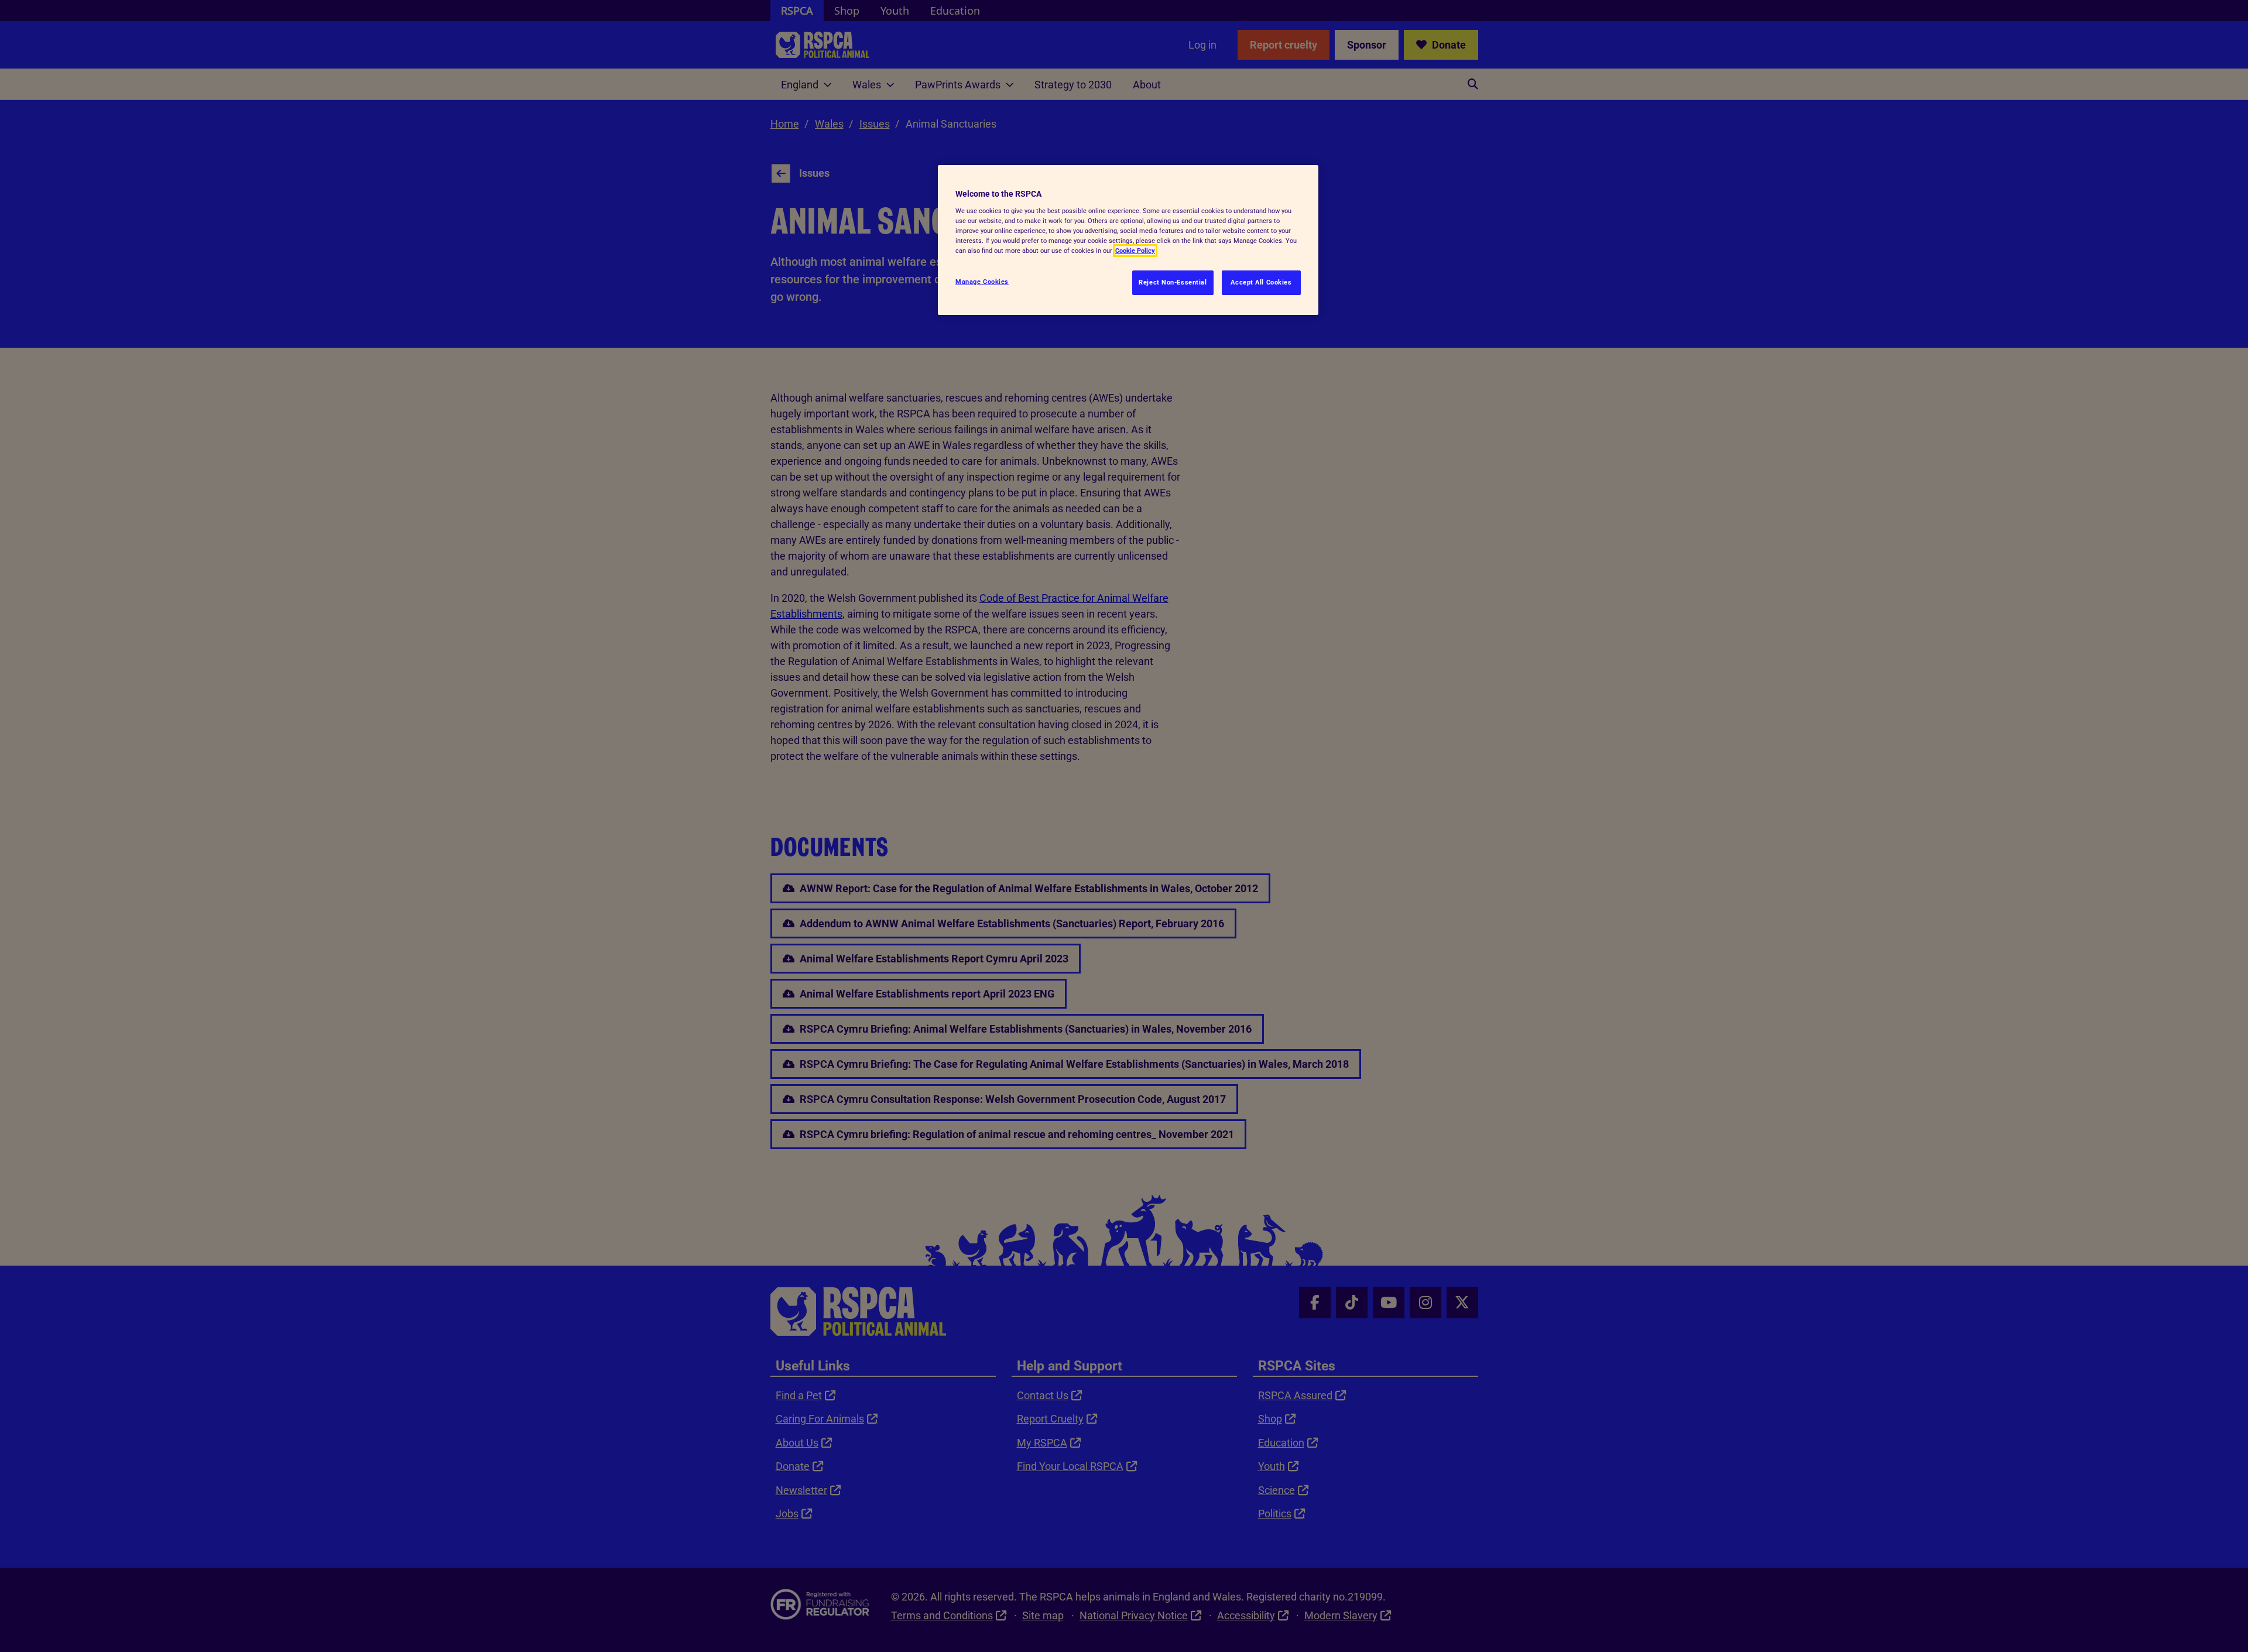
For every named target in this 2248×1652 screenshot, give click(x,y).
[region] (1128, 240)
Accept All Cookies (1261, 282)
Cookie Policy (1135, 251)
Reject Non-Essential (1173, 282)
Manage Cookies (982, 282)
